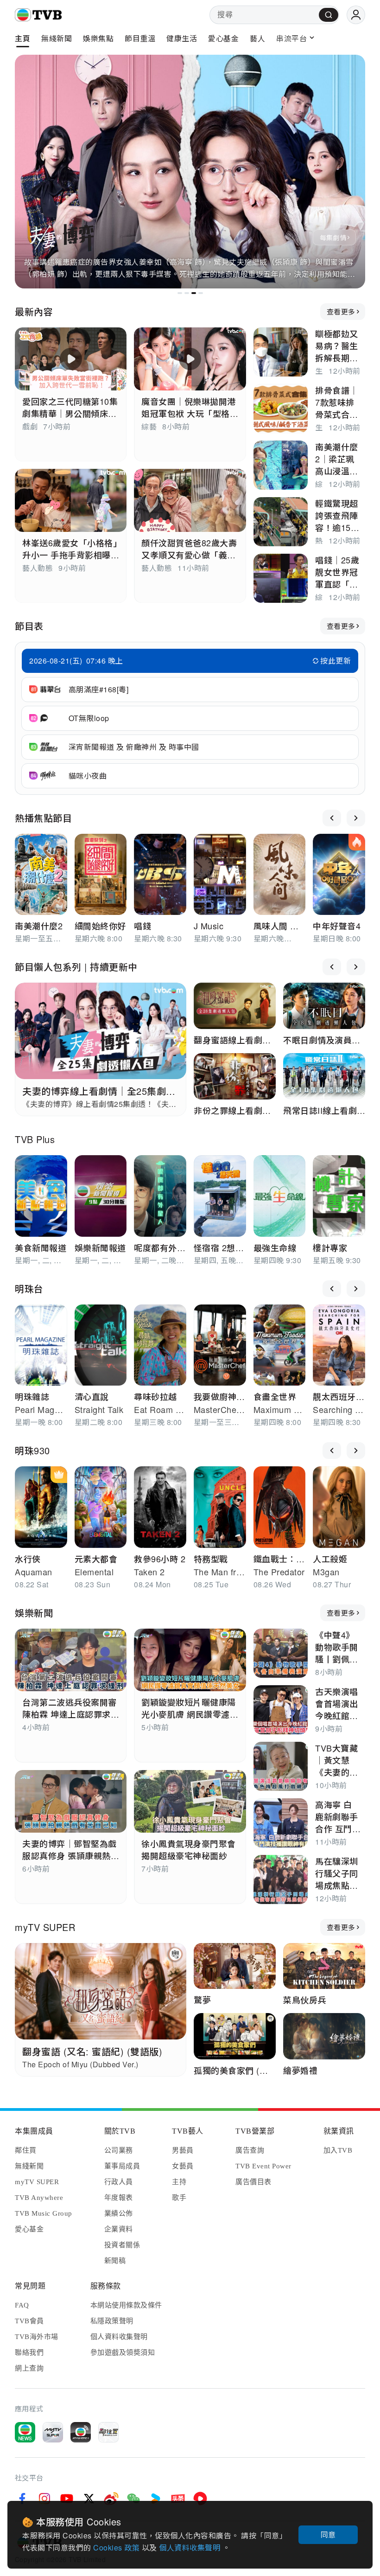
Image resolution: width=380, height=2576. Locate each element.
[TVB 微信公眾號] (133, 2499)
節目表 (29, 626)
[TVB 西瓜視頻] (200, 2499)
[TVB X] (89, 2499)
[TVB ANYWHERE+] (81, 2432)
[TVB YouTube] (67, 2499)
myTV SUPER (45, 1927)
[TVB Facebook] (22, 2499)
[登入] (356, 15)
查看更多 (341, 311)
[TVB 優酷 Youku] (156, 2499)
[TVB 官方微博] (111, 2499)
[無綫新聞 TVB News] (25, 2432)
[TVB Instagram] (44, 2499)
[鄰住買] (108, 2432)
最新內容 (34, 311)
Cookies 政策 (117, 2547)
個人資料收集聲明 (191, 2547)
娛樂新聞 (34, 1613)
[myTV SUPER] (53, 2432)
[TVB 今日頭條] (178, 2499)
